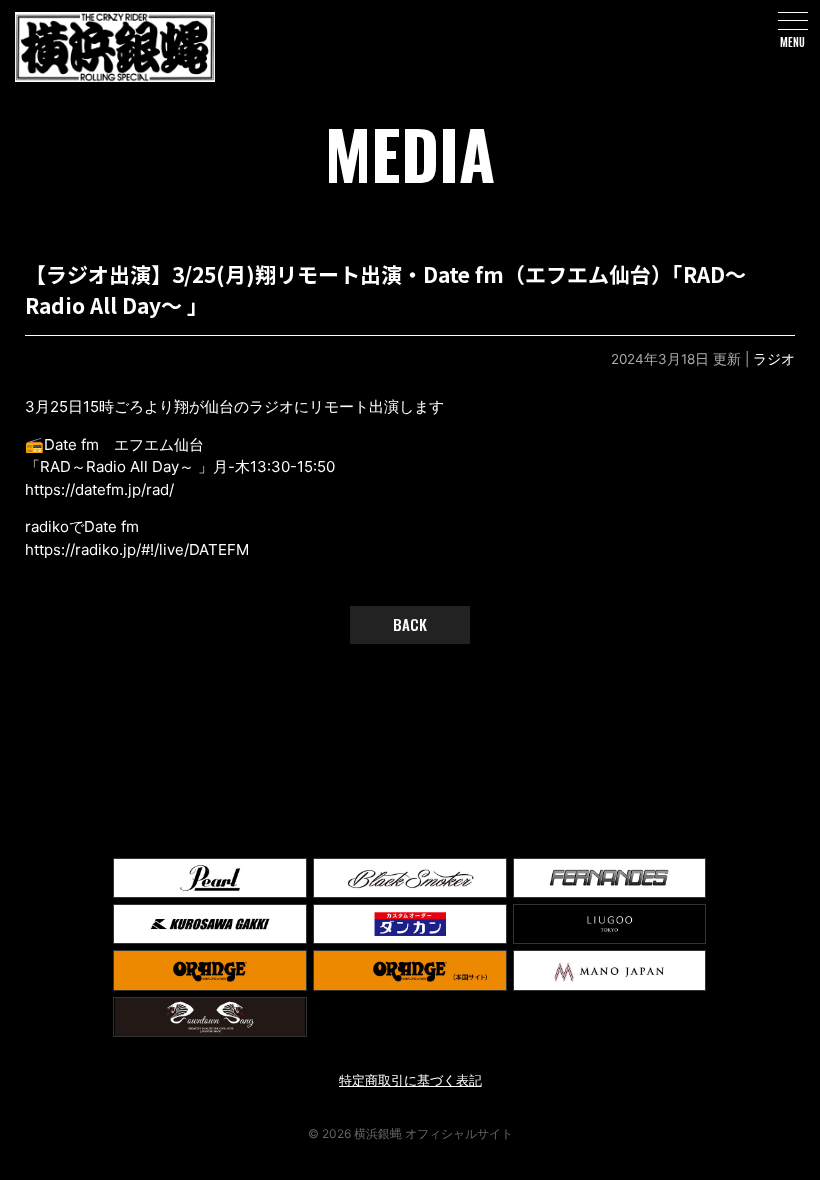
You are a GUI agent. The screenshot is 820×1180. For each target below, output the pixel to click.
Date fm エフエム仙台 (124, 444)
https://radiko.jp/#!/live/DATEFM (137, 549)
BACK (410, 624)
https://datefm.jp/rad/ (99, 489)
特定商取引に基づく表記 (410, 1080)
